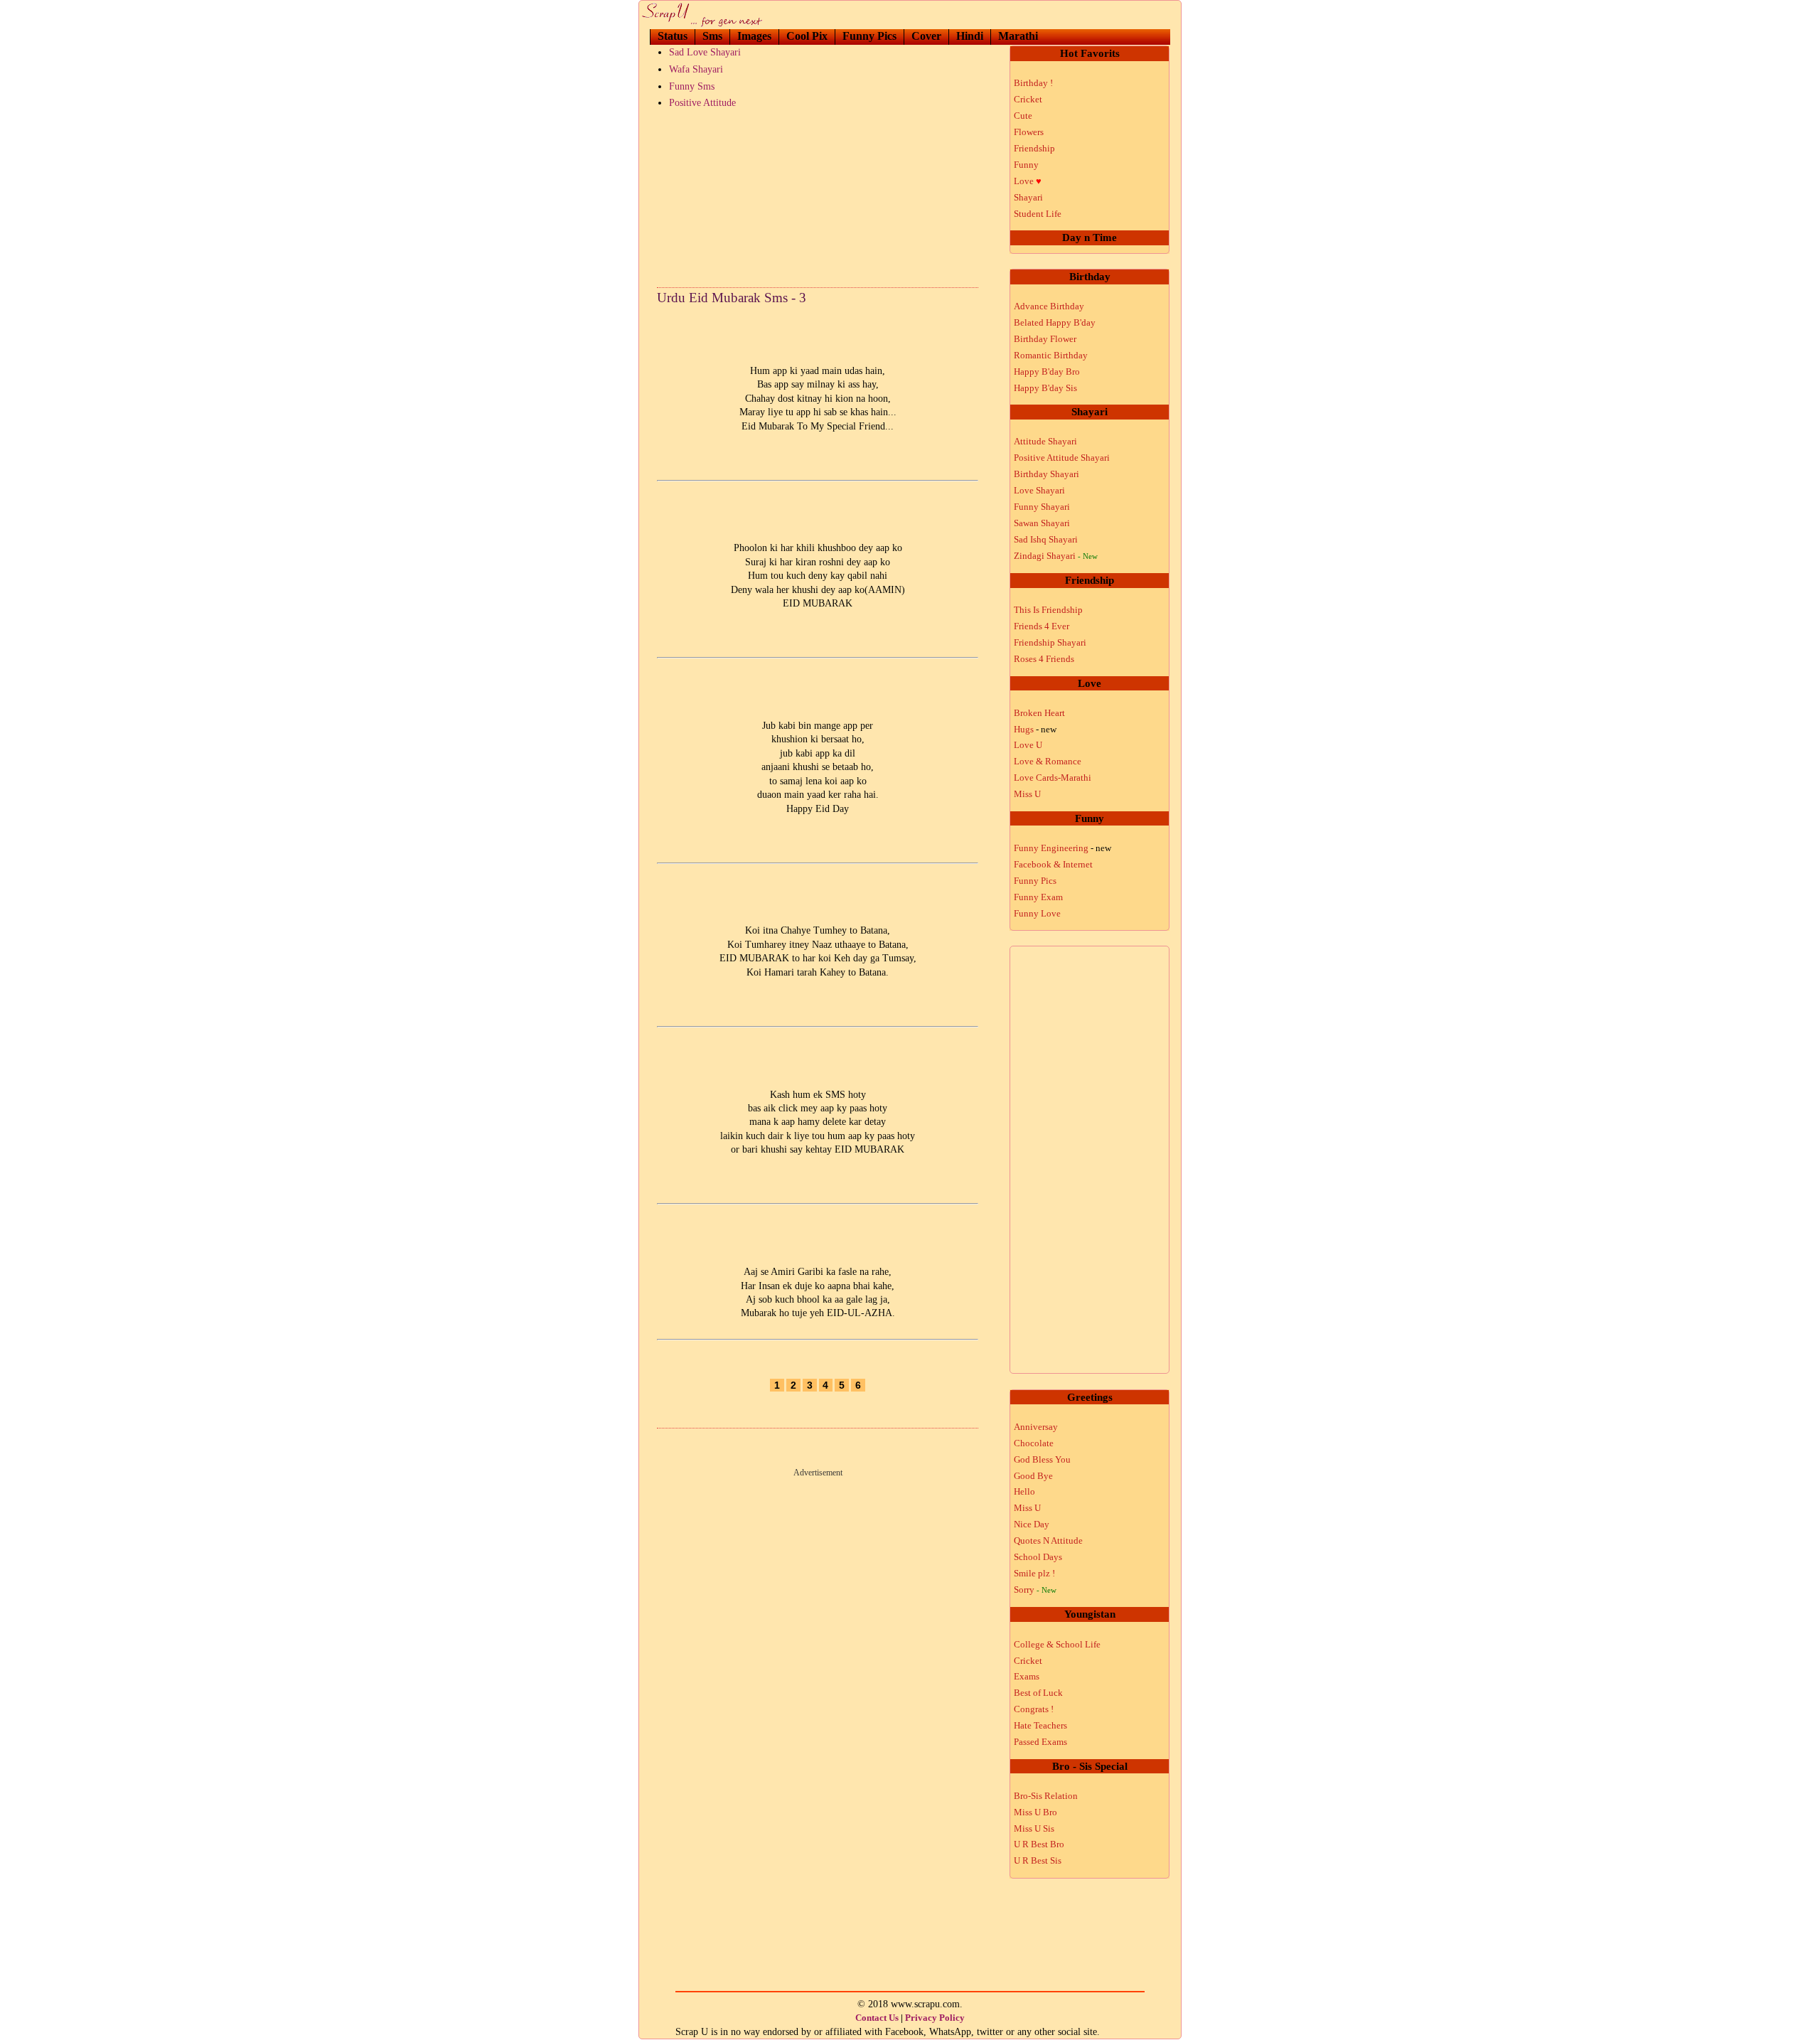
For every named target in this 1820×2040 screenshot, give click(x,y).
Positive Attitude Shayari (1062, 458)
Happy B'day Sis (1045, 388)
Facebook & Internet (1053, 864)
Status (673, 36)
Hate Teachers (1040, 1725)
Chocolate (1034, 1443)
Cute (1023, 116)
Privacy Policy (935, 2018)
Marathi (1018, 36)
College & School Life (1057, 1644)
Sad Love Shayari (705, 52)
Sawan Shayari (1042, 523)
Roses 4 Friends (1044, 659)
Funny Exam (1038, 897)
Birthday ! (1033, 83)
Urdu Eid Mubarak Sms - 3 (732, 298)
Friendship (1034, 148)
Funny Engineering (1062, 848)
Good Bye (1033, 1476)
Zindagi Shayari (1056, 556)
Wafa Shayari (696, 69)
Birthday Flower (1045, 339)
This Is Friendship (1048, 610)
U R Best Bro (1039, 1844)
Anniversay (1036, 1427)
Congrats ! (1034, 1709)
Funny (1026, 165)
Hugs (1035, 729)
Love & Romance (1048, 761)
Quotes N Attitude (1048, 1540)
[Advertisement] (818, 195)
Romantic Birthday (1051, 355)
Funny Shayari (1042, 507)
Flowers (1029, 132)
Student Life (1038, 214)
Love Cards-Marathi (1053, 778)
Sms (712, 36)
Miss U (1027, 794)
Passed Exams (1040, 1742)
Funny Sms (692, 86)
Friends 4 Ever (1042, 626)
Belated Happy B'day (1055, 322)
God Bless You (1042, 1459)
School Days (1038, 1557)
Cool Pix (807, 36)
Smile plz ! (1034, 1573)
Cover (926, 36)
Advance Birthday (1049, 306)
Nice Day (1032, 1524)
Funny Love (1037, 913)
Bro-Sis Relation (1046, 1796)
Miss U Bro (1035, 1812)
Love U (1028, 745)
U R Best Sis (1038, 1860)
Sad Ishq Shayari (1046, 539)
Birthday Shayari (1046, 474)
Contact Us (877, 2018)
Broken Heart (1039, 713)
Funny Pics (869, 36)
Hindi (970, 36)
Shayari (1028, 197)
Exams (1027, 1676)
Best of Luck (1038, 1693)
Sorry (1035, 1590)
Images (754, 36)
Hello (1024, 1491)
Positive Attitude (702, 103)
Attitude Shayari (1045, 441)
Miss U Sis (1034, 1828)
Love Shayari (1039, 490)
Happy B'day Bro (1047, 372)
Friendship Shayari (1050, 642)
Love (1028, 181)
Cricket (1028, 99)
